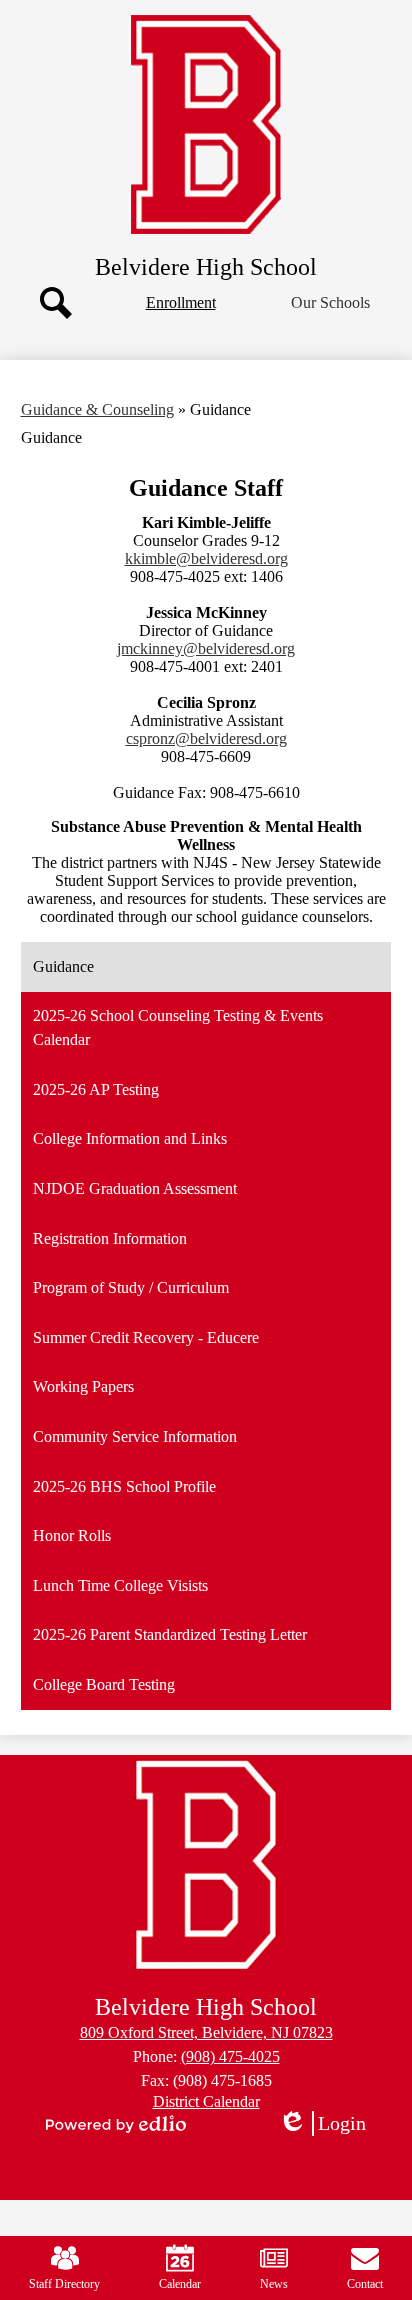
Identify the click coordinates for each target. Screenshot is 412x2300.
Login (329, 2124)
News (274, 2284)
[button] (330, 303)
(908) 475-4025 (230, 2056)
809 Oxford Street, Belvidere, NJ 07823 (206, 2032)
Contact (365, 2284)
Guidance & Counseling (97, 409)
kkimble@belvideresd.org (206, 558)
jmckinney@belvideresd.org (206, 648)
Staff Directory (64, 2284)
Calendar (180, 2284)
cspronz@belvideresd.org (206, 738)
